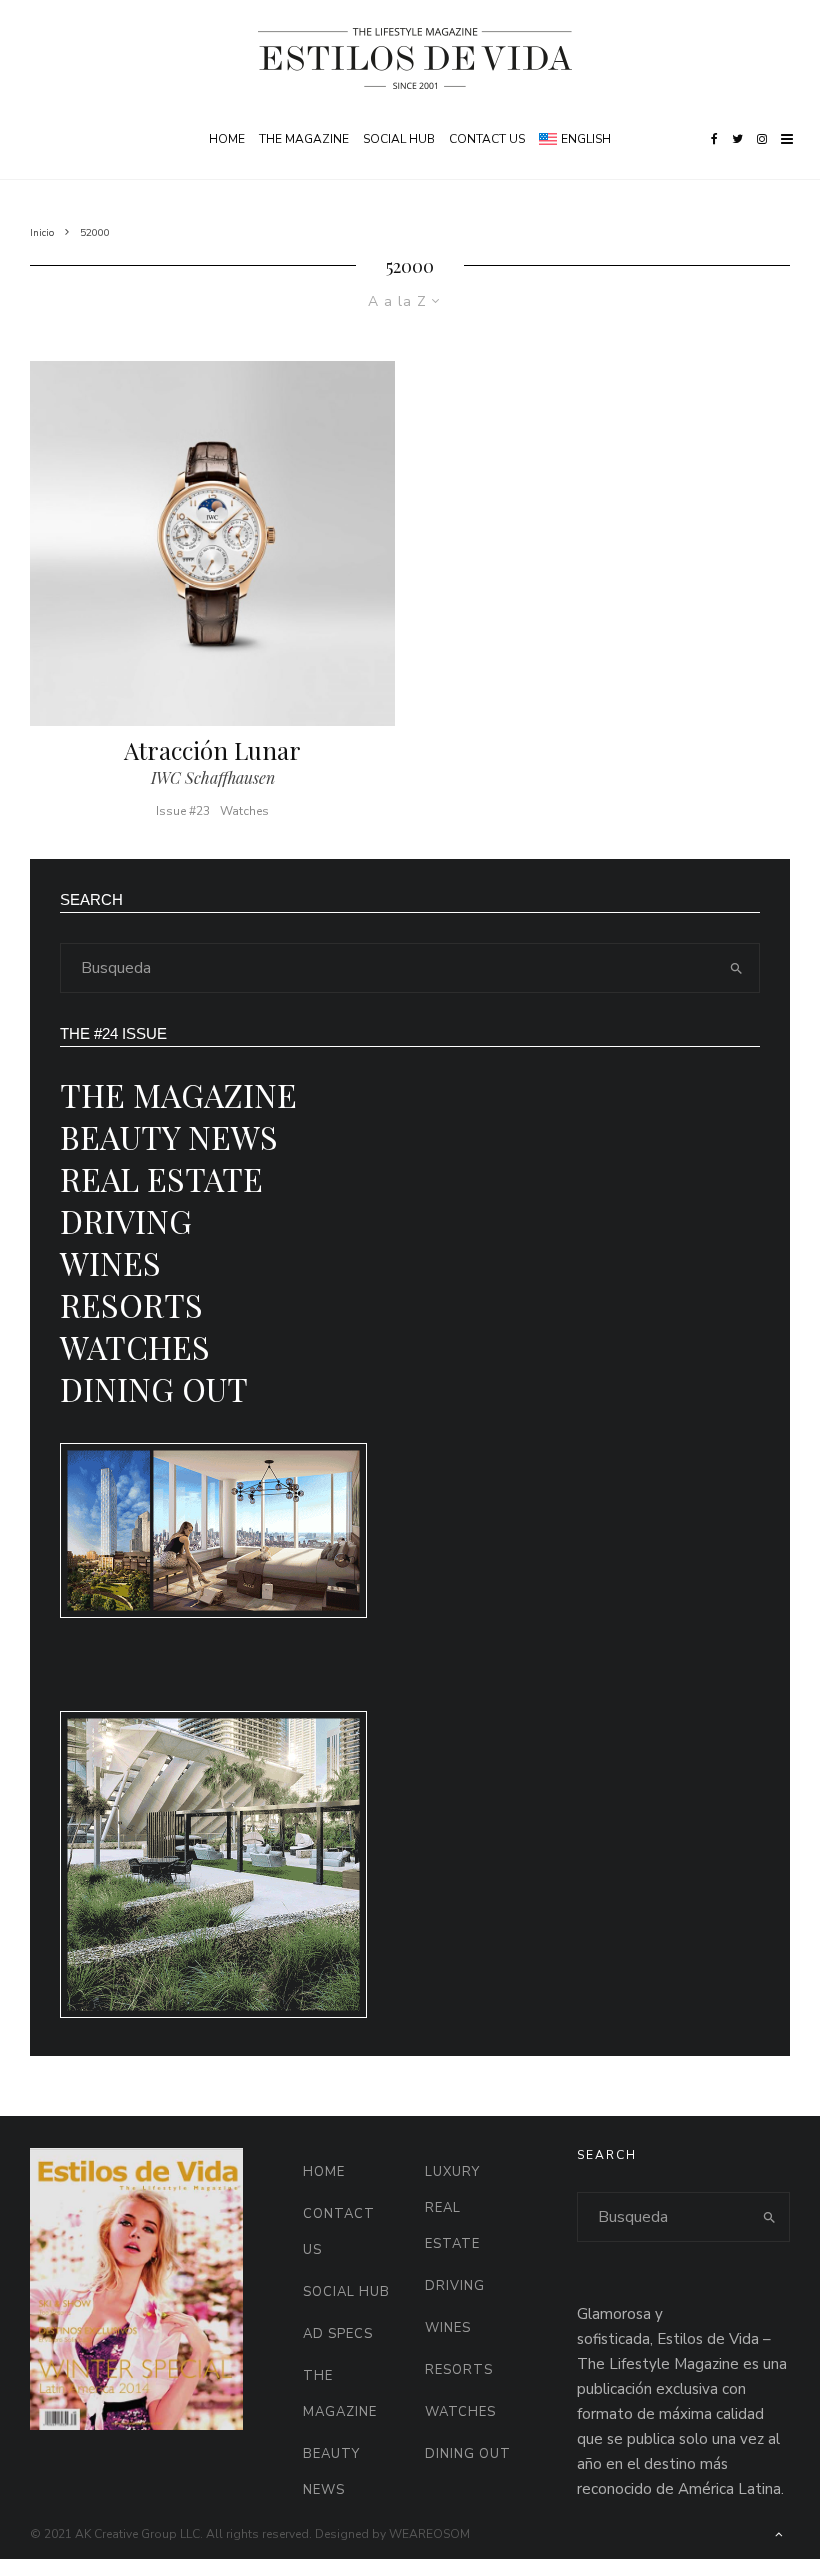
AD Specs (338, 2334)
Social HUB (399, 139)
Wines (110, 1262)
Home (227, 139)
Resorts (131, 1304)
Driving (126, 1220)
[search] (736, 968)
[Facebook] (714, 139)
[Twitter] (737, 139)
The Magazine (304, 139)
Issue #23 (183, 811)
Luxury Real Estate (452, 2208)
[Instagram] (762, 139)
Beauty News (169, 1136)
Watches (244, 811)
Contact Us (487, 139)
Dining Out (154, 1388)
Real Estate (161, 1178)
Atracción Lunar (212, 750)
